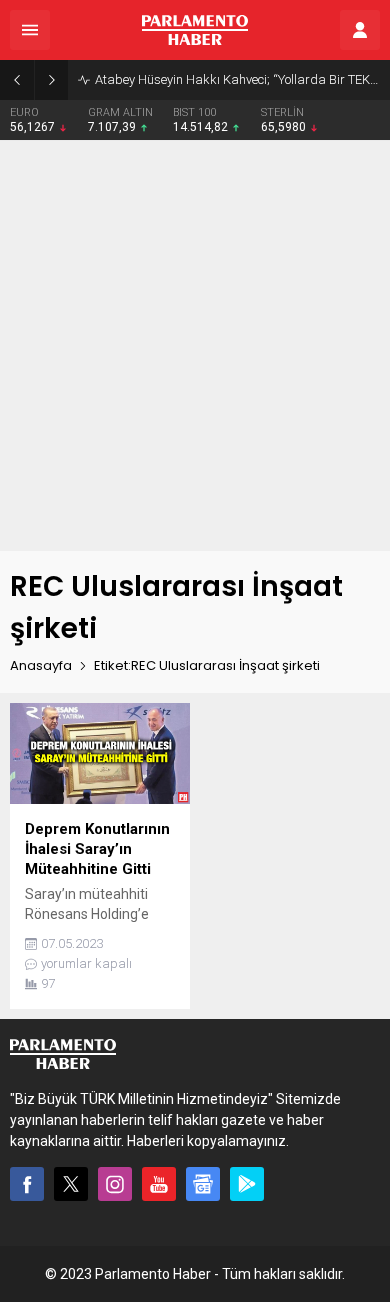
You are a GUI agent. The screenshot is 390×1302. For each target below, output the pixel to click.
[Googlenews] (203, 1184)
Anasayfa (41, 665)
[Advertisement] (195, 346)
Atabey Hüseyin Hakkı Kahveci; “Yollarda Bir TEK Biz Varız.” (237, 79)
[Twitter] (71, 1184)
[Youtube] (159, 1184)
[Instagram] (115, 1184)
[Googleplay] (247, 1184)
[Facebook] (27, 1184)
